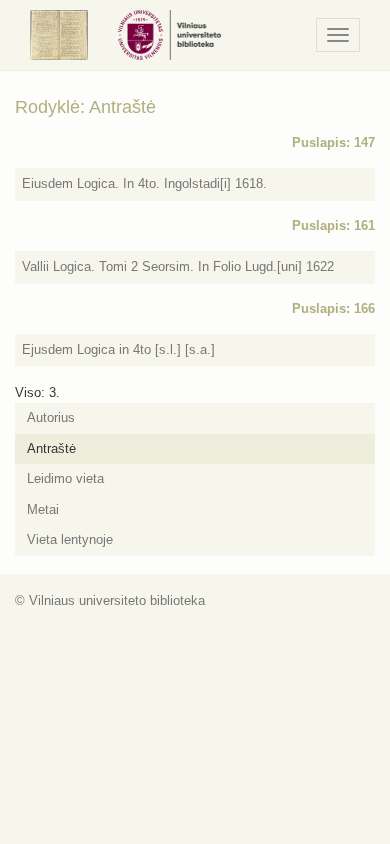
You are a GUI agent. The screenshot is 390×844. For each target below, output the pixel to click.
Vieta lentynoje (70, 539)
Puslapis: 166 (333, 308)
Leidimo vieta (65, 478)
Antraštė (51, 448)
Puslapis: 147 (333, 142)
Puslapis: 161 (333, 225)
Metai (43, 509)
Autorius (51, 417)
